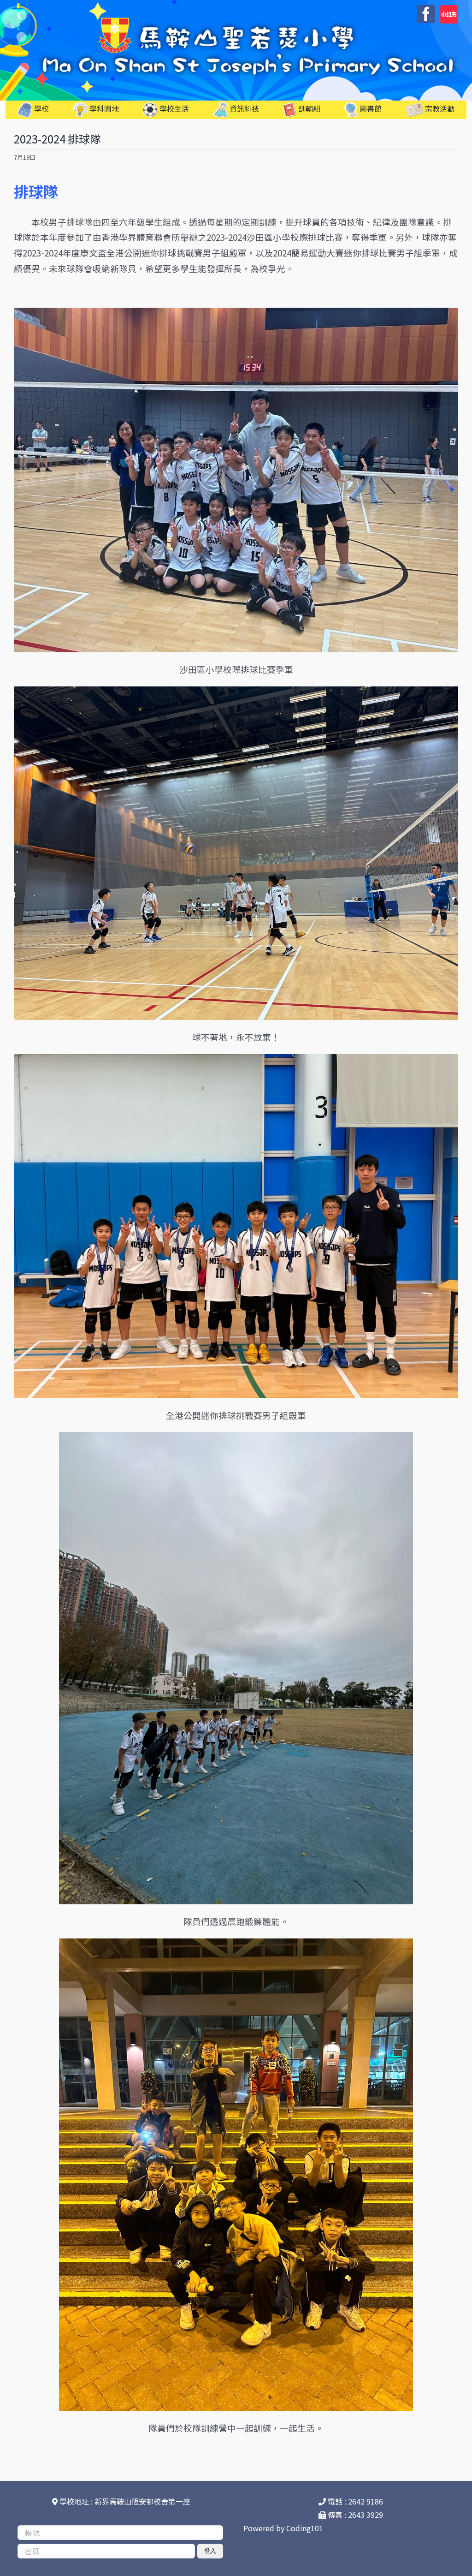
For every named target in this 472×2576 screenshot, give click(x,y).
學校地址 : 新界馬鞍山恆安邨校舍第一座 (124, 2501)
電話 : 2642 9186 (354, 2501)
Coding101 (305, 2528)
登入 (210, 2551)
